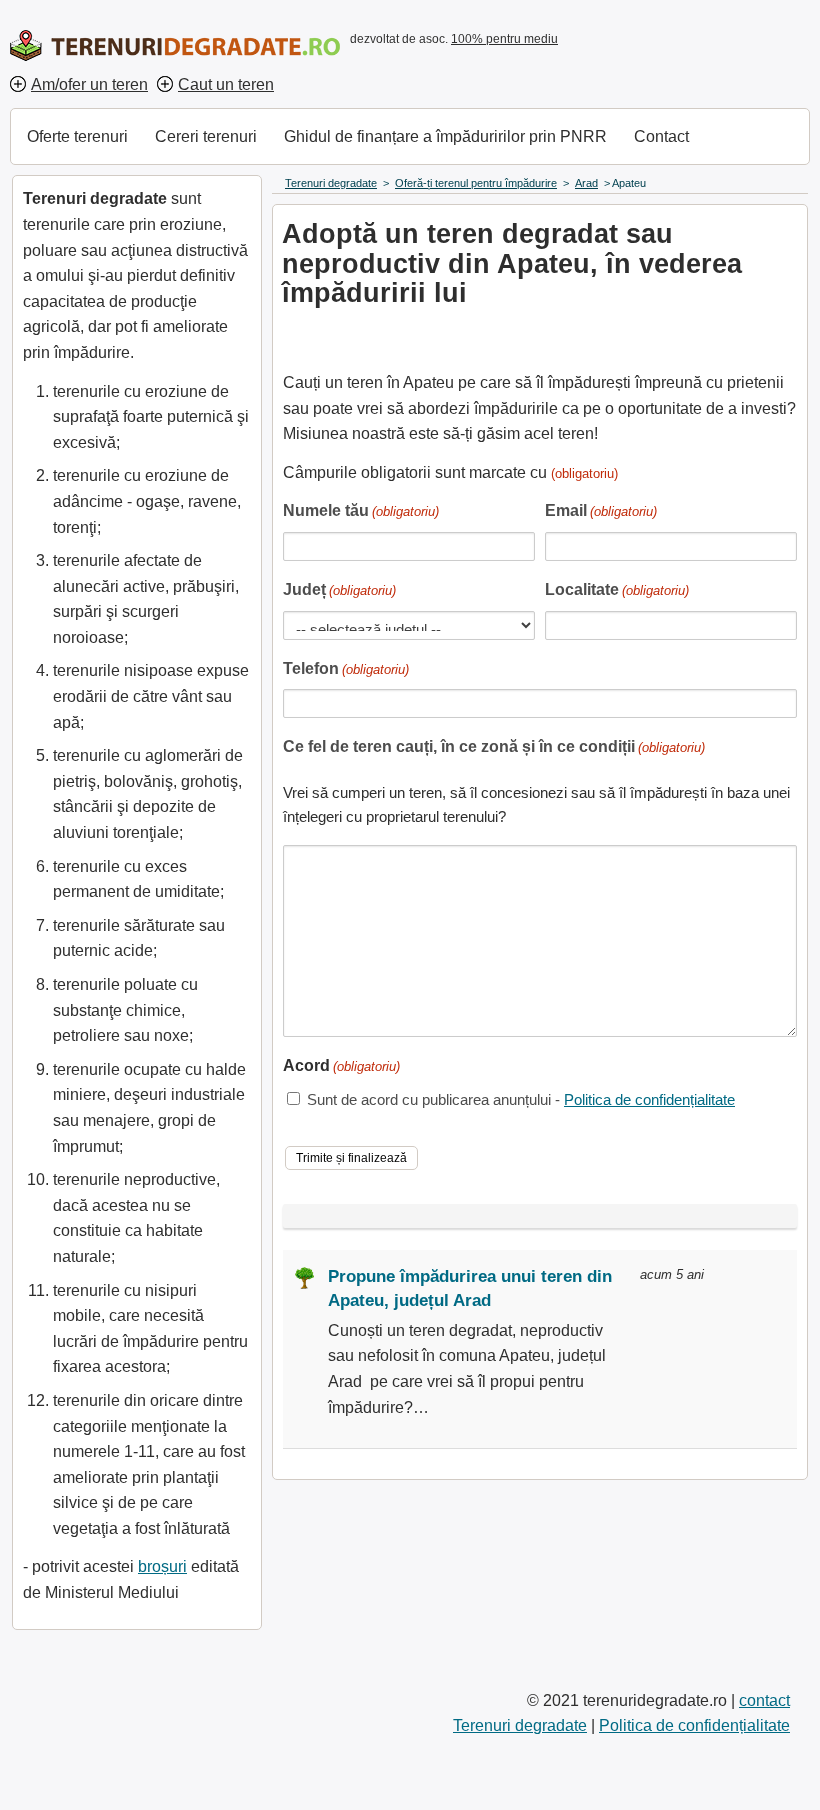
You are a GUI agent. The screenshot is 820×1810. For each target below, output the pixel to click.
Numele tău (361, 510)
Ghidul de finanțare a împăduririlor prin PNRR (445, 136)
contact (764, 1700)
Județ (339, 589)
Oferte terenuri (77, 136)
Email (601, 510)
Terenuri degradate (520, 1725)
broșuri (162, 1566)
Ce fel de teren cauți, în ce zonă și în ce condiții (494, 746)
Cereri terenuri (206, 136)
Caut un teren (226, 84)
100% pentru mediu (504, 39)
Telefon (346, 668)
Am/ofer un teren (89, 84)
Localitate (617, 589)
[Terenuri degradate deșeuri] (175, 45)
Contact (661, 136)
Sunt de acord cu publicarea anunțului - (521, 1099)
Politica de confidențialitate (649, 1099)
